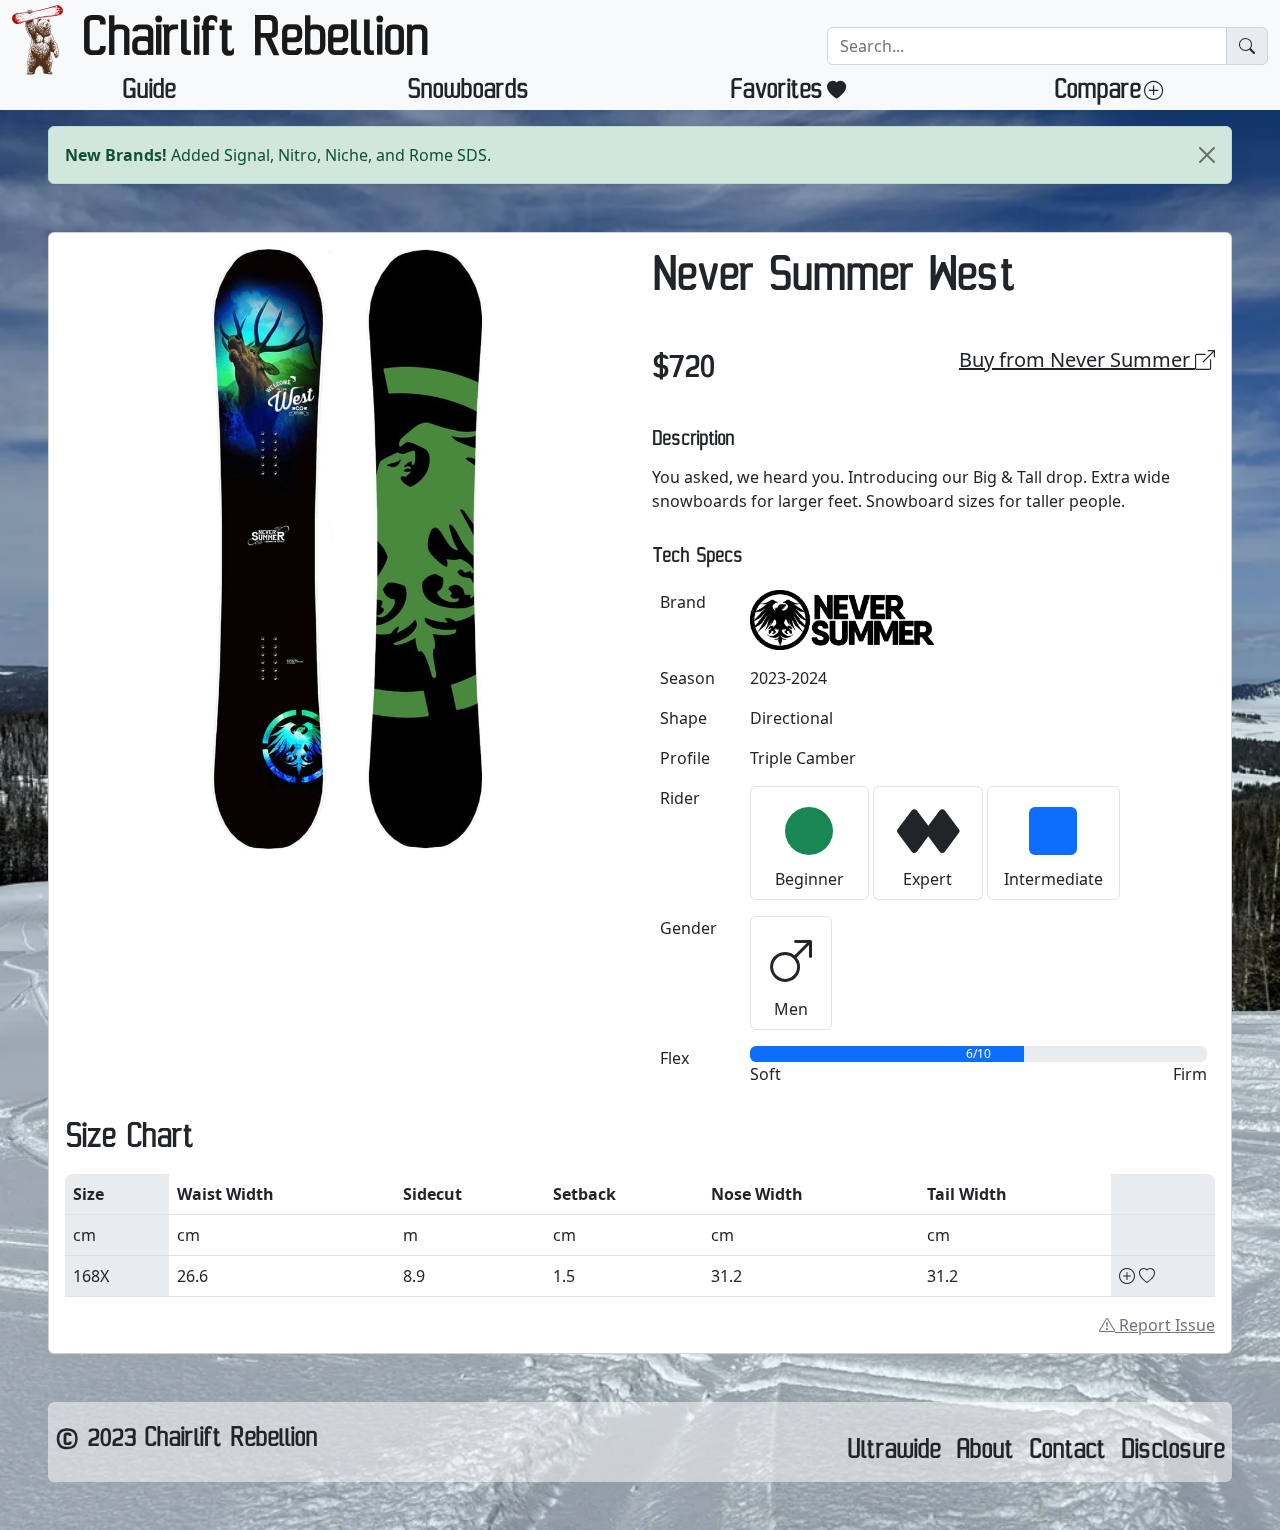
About (984, 1454)
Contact (1067, 1454)
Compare (1097, 94)
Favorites (776, 94)
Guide (148, 94)
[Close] (1207, 155)
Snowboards (468, 94)
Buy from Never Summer (1077, 359)
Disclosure (1172, 1454)
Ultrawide (893, 1454)
